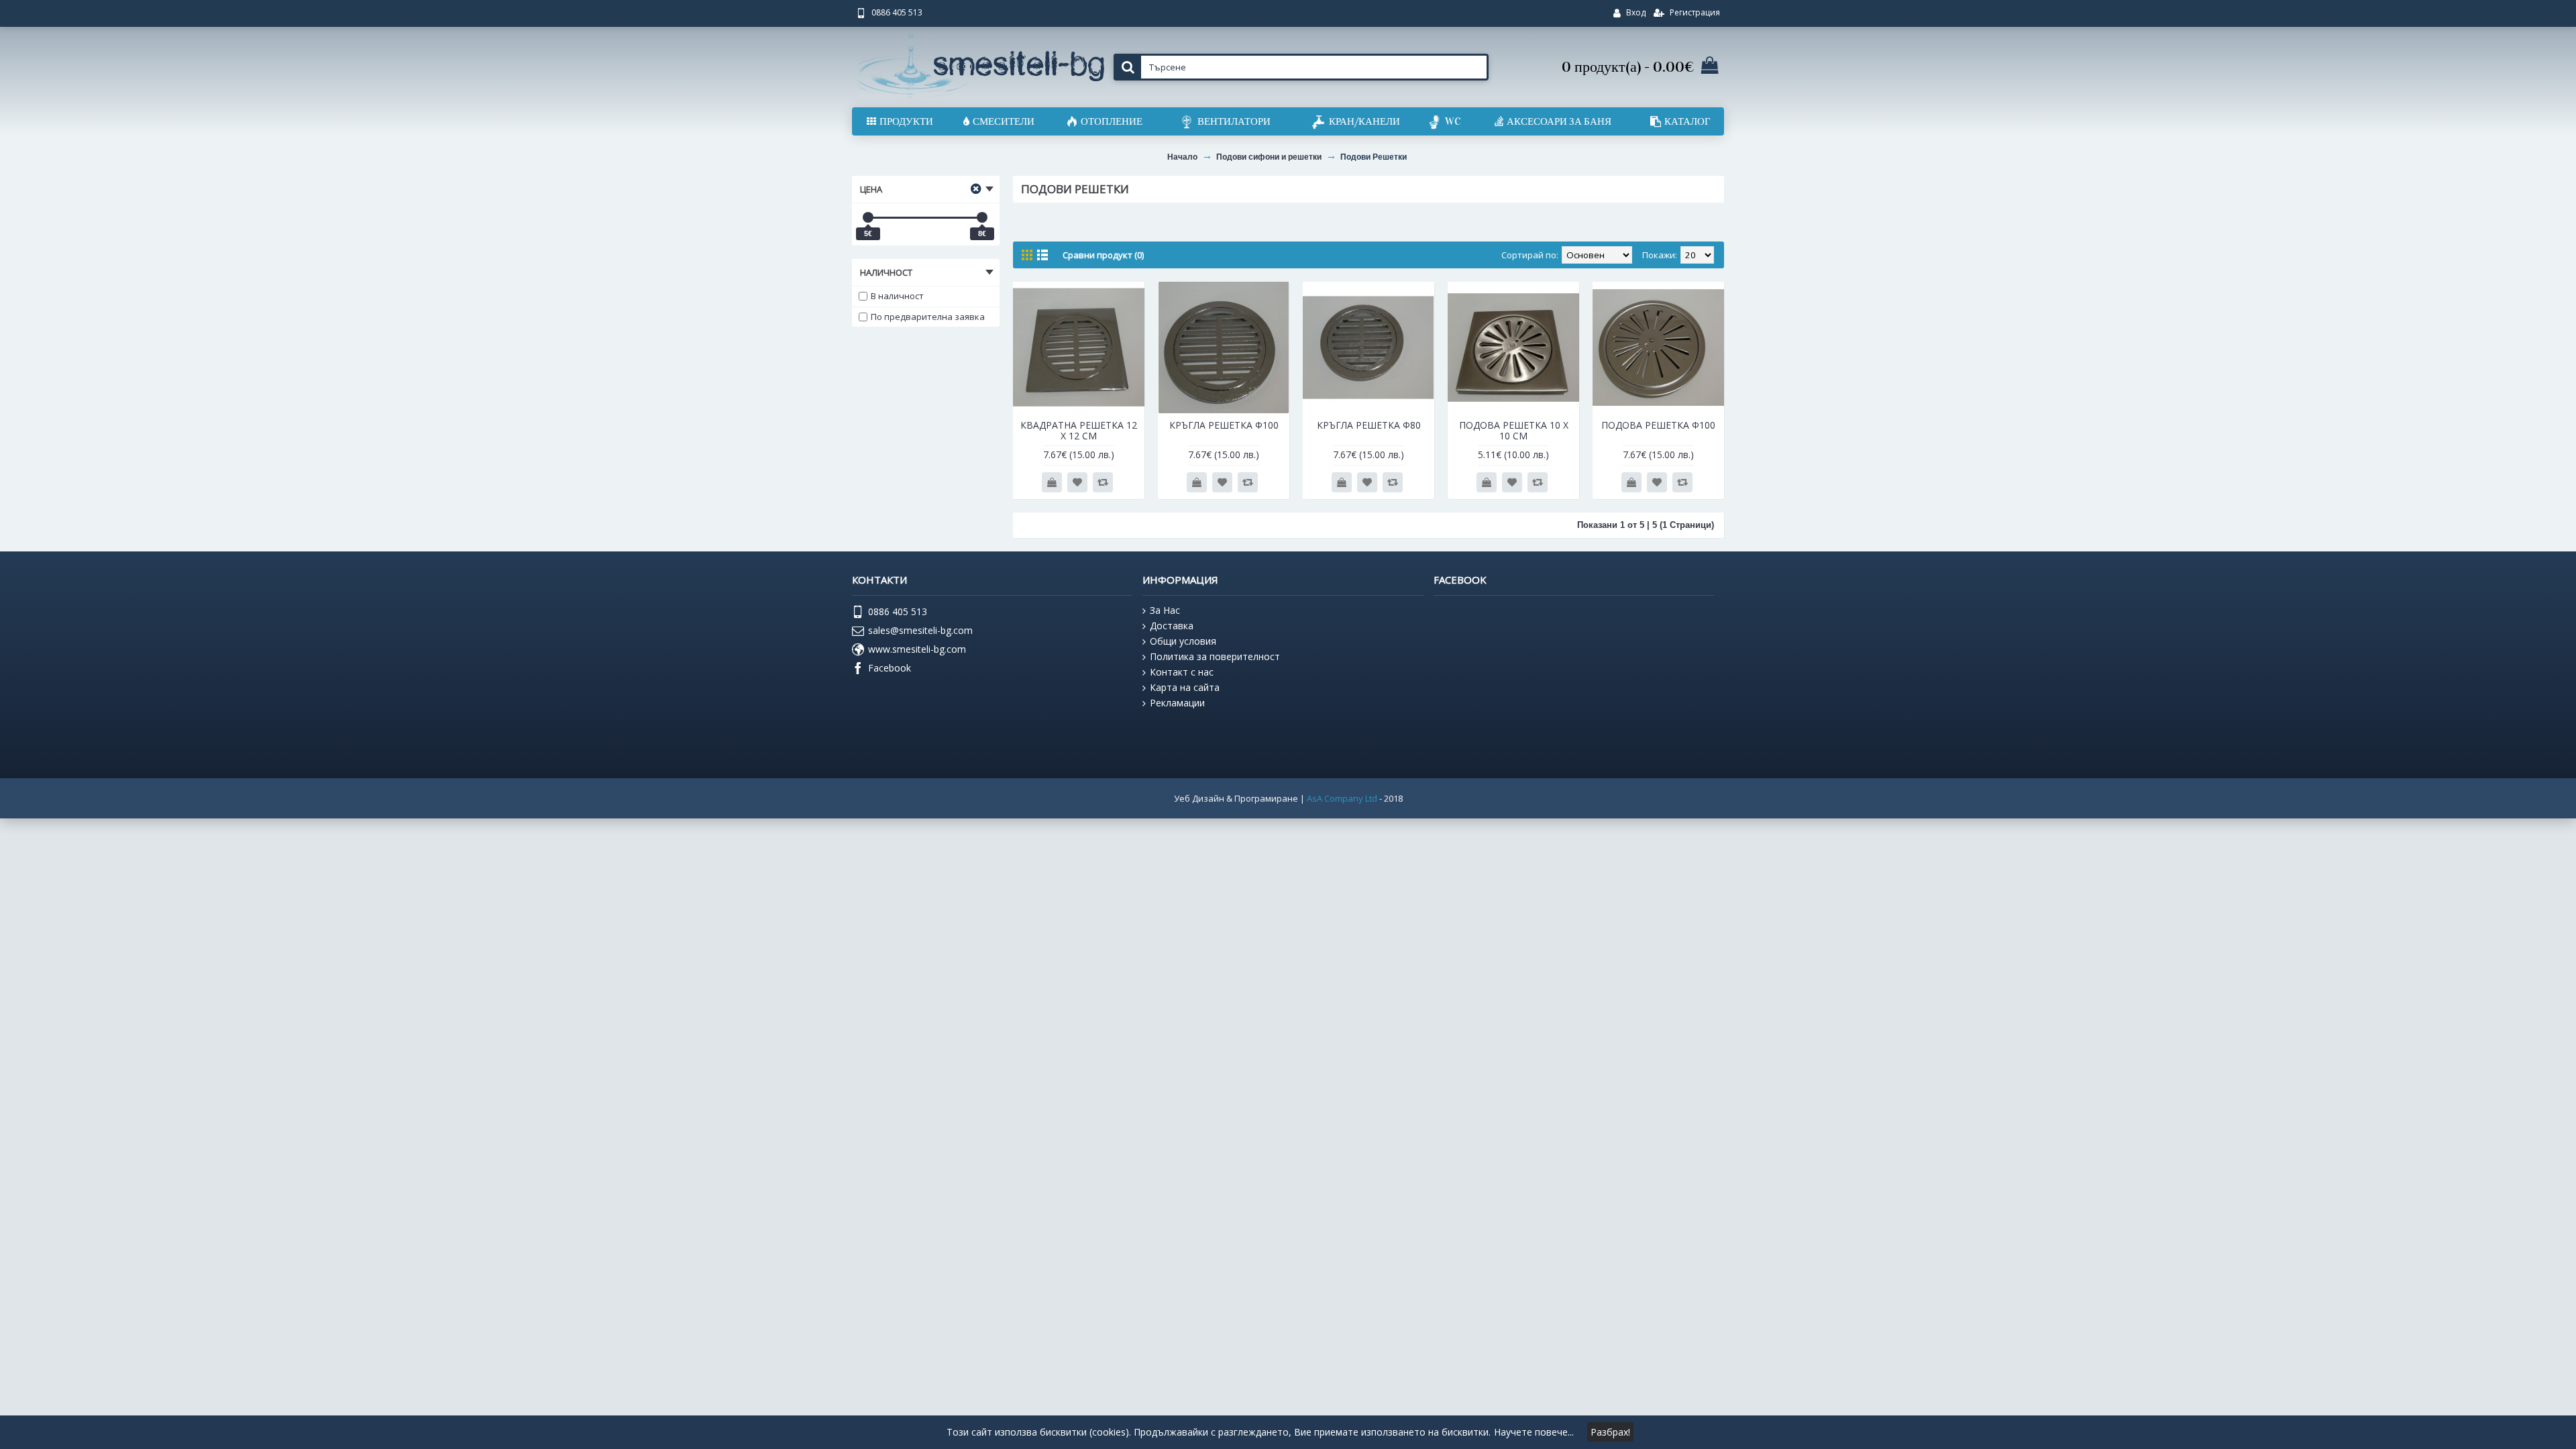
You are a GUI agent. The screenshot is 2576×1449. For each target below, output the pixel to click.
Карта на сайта (1185, 687)
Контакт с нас (1182, 672)
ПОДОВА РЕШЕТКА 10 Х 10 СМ (1514, 430)
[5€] (868, 217)
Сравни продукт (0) (1103, 255)
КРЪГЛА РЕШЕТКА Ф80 (1369, 425)
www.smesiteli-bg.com (917, 649)
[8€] (982, 217)
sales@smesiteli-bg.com (920, 630)
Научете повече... (1534, 1432)
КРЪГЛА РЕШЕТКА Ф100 (1224, 425)
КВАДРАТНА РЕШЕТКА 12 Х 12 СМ (1079, 430)
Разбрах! (1610, 1432)
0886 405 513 (898, 611)
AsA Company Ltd (1342, 798)
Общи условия (1183, 641)
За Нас (1165, 610)
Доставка (1172, 626)
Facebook (890, 668)
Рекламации (1177, 703)
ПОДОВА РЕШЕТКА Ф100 (1658, 425)
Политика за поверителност (1215, 656)
